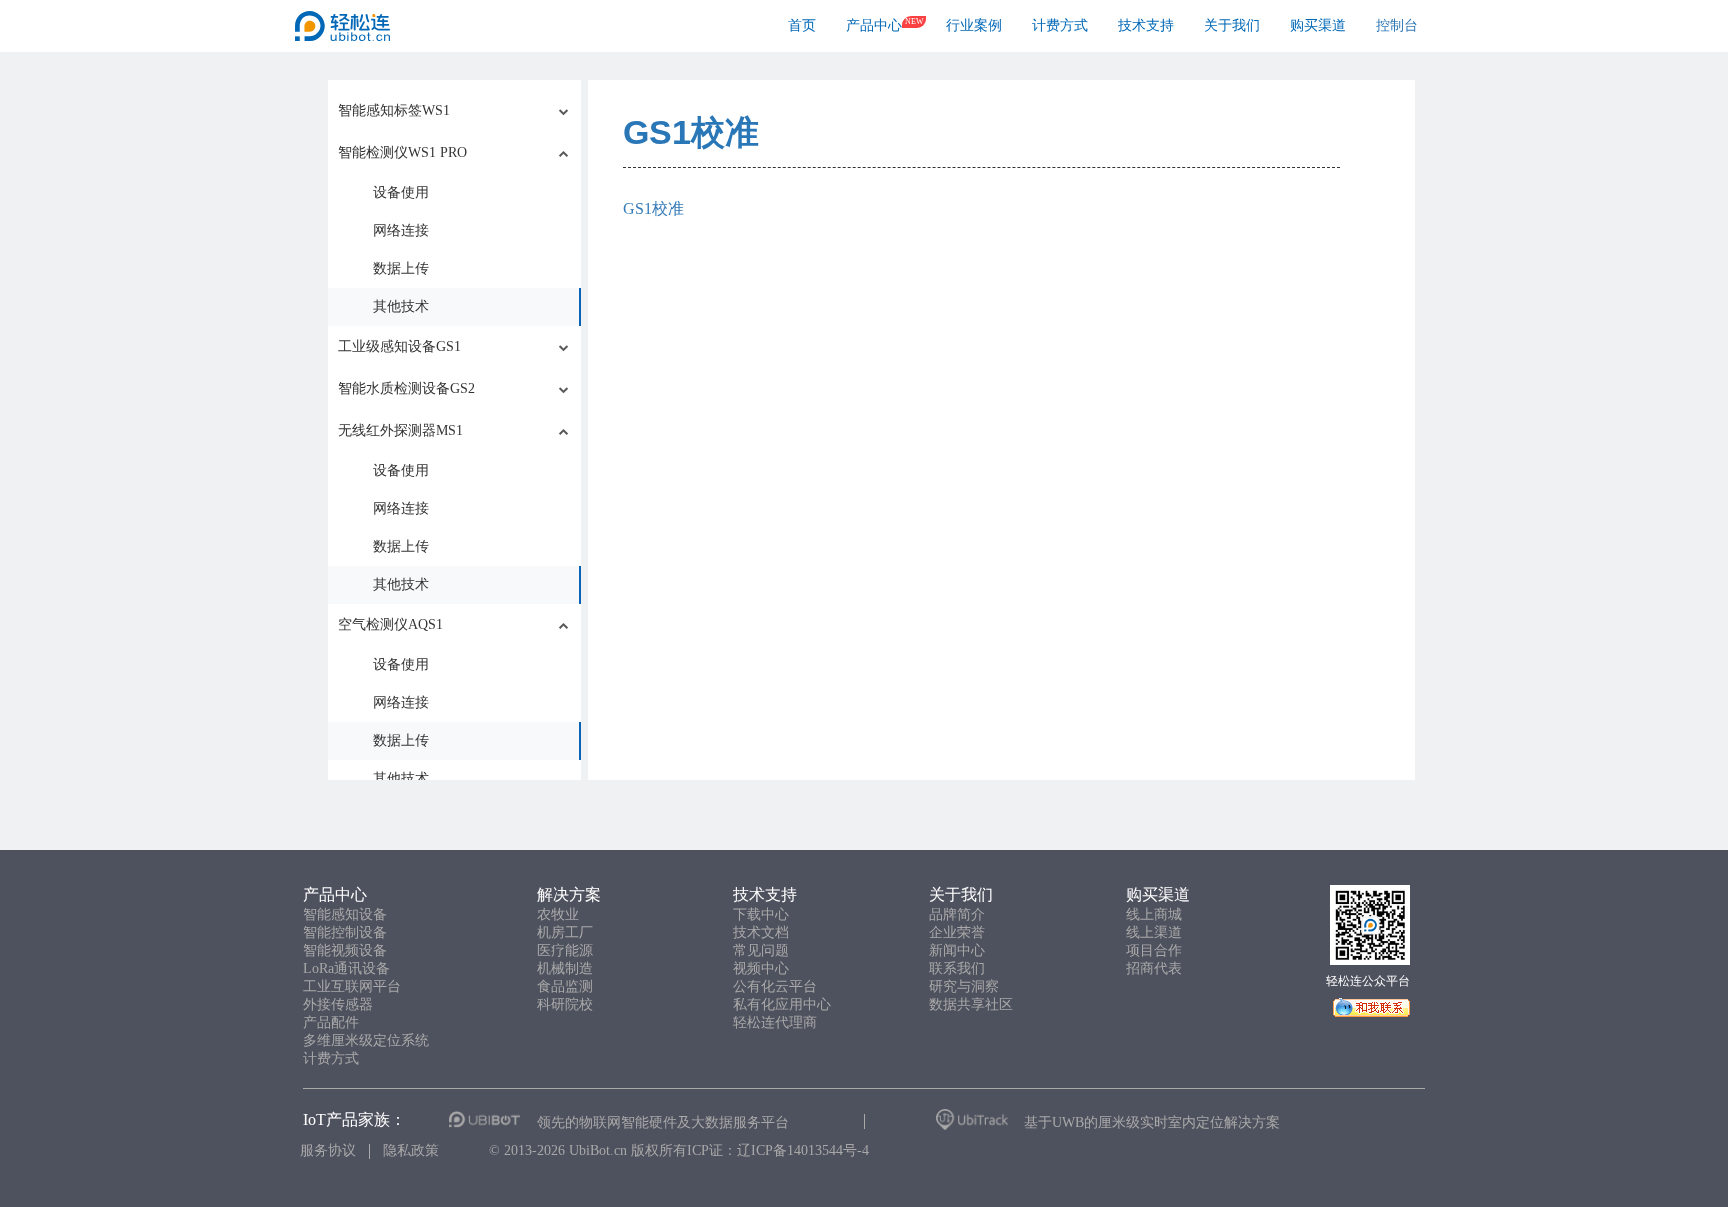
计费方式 (1060, 25)
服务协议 (328, 1150)
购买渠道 (1318, 25)
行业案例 (974, 25)
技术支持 (1146, 25)
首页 (802, 25)
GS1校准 (691, 132)
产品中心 (874, 25)
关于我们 (1232, 25)
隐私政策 (411, 1150)
